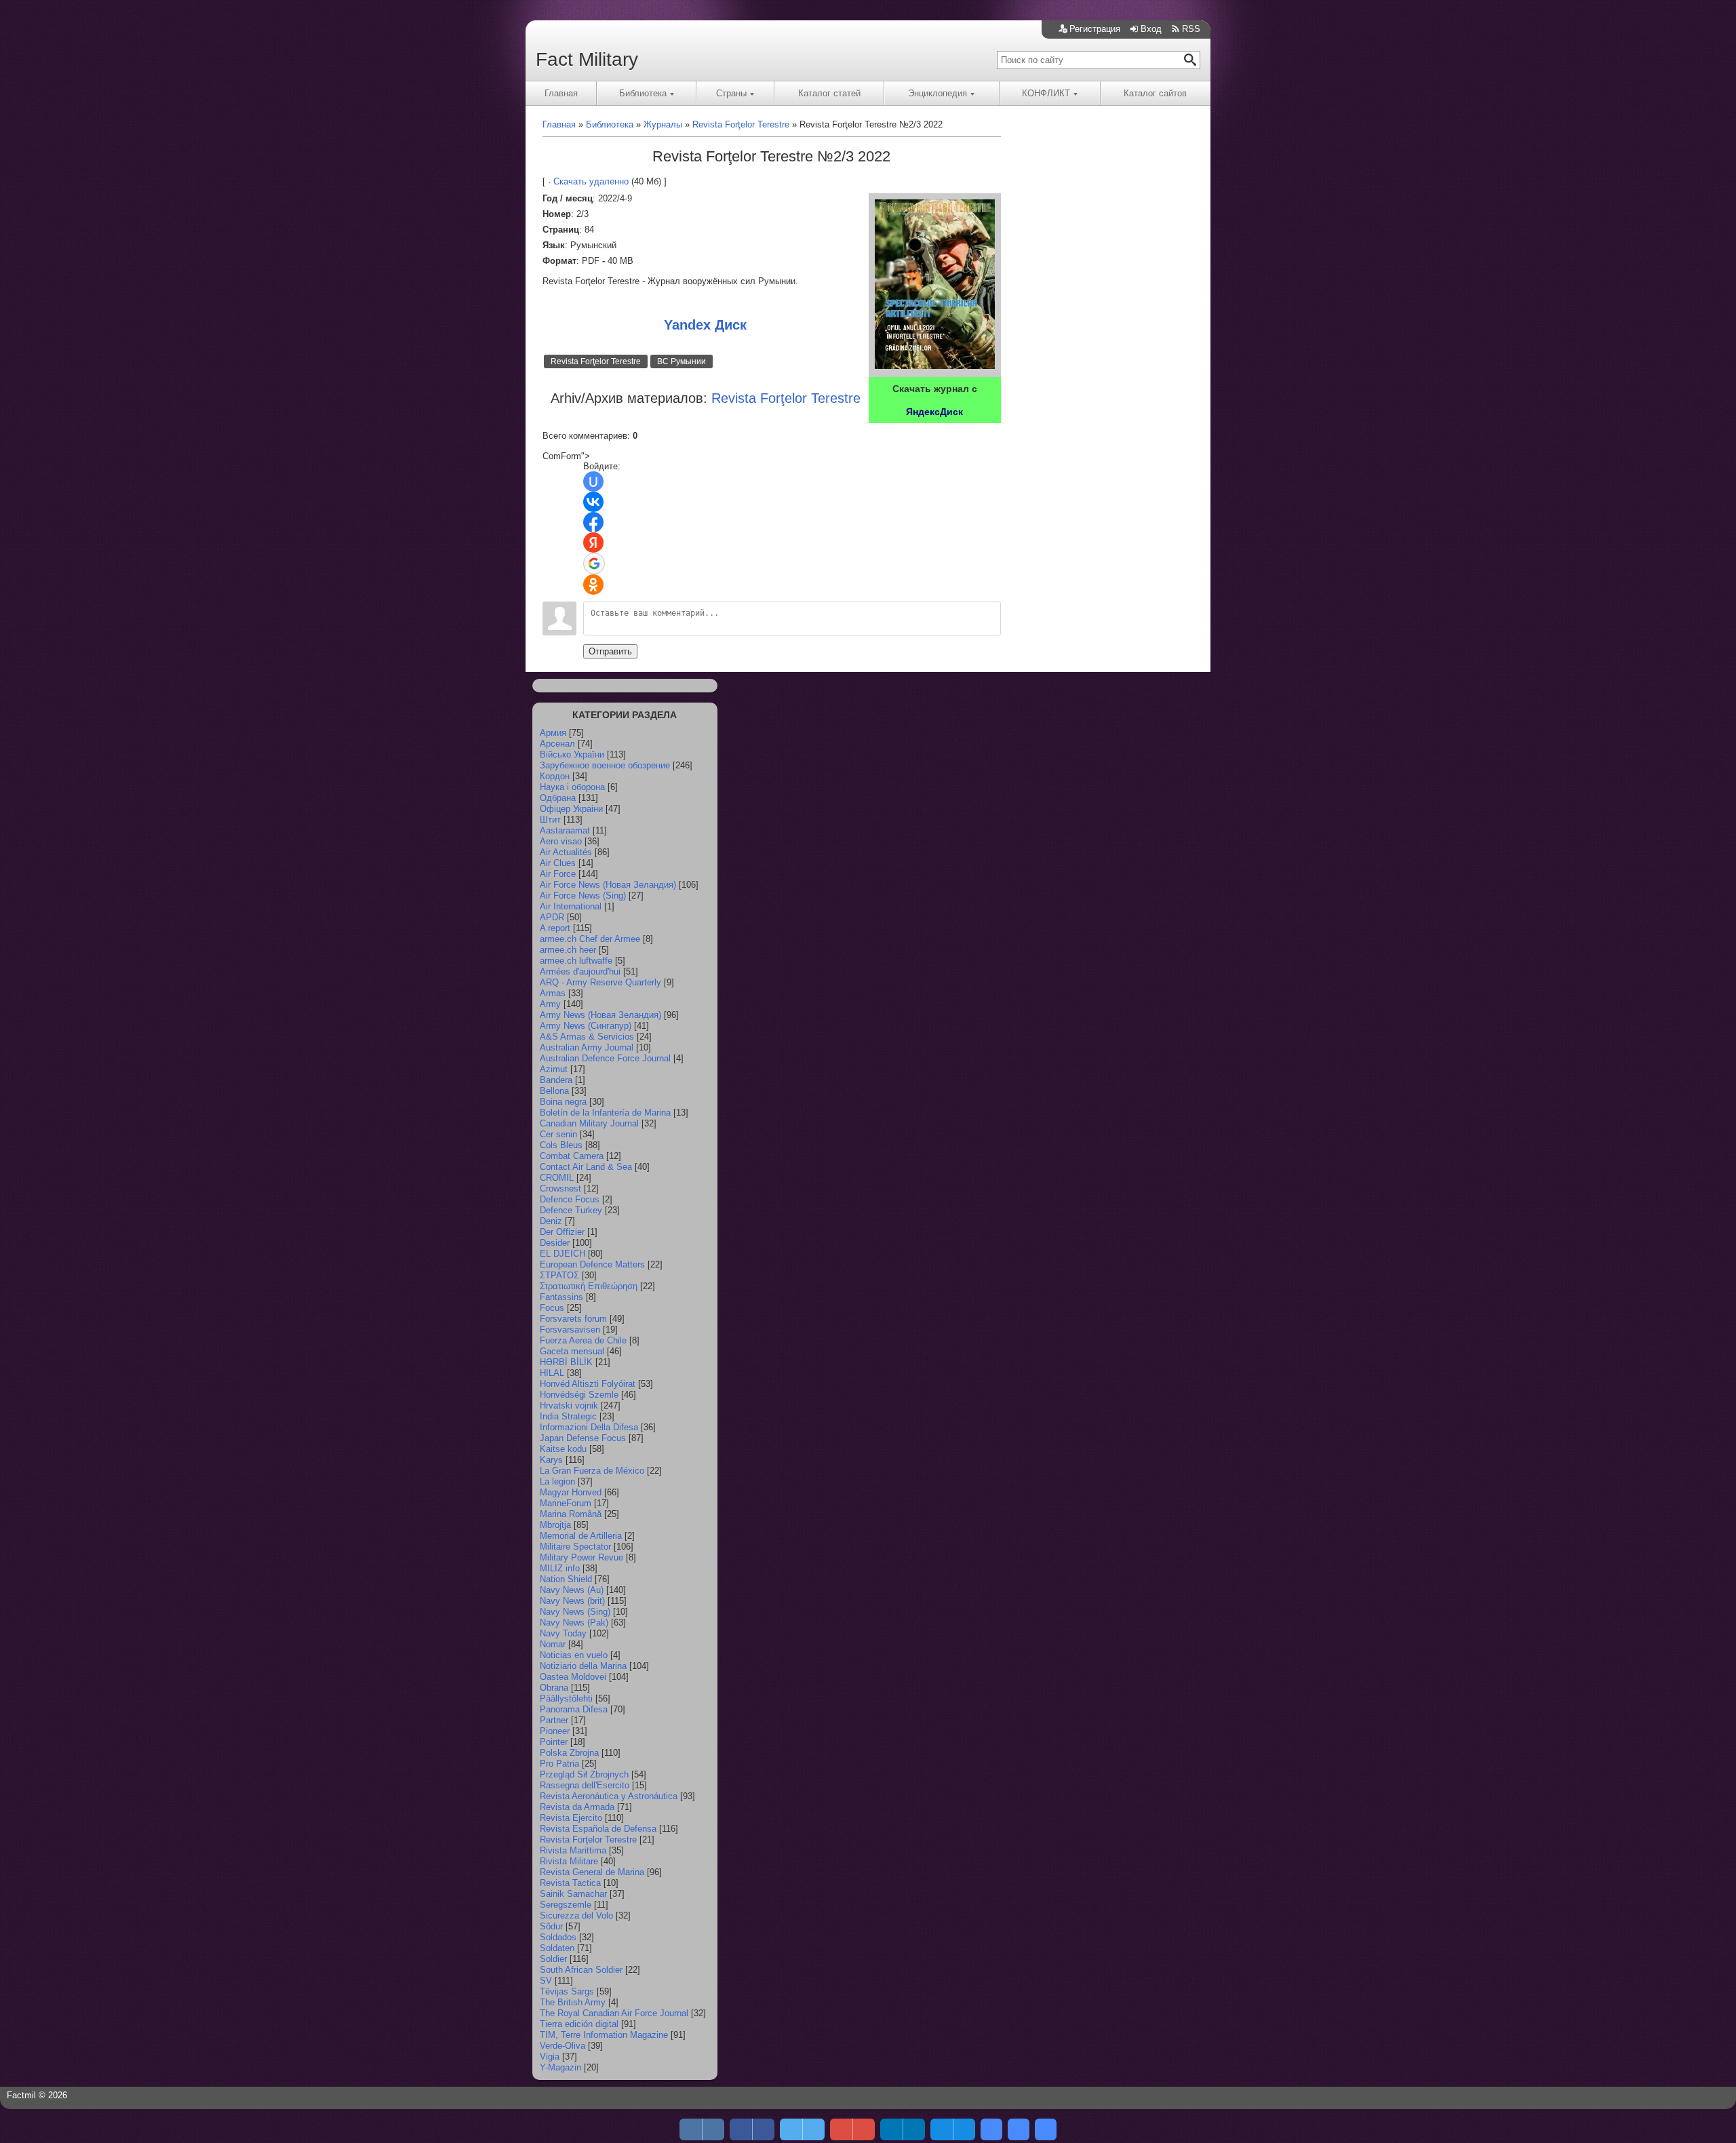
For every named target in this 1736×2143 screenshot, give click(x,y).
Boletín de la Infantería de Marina (605, 1113)
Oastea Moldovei (573, 1677)
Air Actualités (566, 852)
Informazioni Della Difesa (589, 1427)
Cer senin (558, 1134)
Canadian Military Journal (589, 1123)
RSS (1191, 29)
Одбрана (558, 798)
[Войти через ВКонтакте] (593, 502)
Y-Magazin (560, 2067)
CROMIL (557, 1178)
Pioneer (555, 1731)
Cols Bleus (561, 1145)
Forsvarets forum (573, 1319)
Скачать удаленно (591, 181)
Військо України (572, 754)
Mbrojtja (555, 1525)
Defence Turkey (571, 1210)
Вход (1151, 29)
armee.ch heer (568, 950)
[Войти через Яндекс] (593, 543)
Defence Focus (570, 1199)
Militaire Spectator (575, 1547)
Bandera (556, 1080)
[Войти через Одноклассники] (593, 585)
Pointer (554, 1742)
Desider (555, 1243)
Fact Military (587, 59)
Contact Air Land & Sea (586, 1167)
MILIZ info (560, 1568)
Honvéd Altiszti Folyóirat (588, 1384)
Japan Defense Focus (583, 1438)
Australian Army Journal (587, 1047)
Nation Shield (566, 1579)
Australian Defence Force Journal (605, 1058)
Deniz (551, 1221)
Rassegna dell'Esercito (585, 1785)
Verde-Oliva (563, 2046)
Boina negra (563, 1102)
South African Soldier (581, 1970)
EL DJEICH (563, 1254)
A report (555, 928)
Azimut (554, 1069)
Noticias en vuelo (574, 1655)
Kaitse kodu (563, 1449)
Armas (553, 993)
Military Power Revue (581, 1557)
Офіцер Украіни (571, 809)
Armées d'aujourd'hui (580, 971)
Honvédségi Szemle (579, 1395)
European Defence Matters (592, 1264)
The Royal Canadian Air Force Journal (614, 2013)
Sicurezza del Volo (576, 1915)
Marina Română (571, 1514)
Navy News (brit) (572, 1601)
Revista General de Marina (592, 1872)
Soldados (558, 1937)
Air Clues (558, 863)
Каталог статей (829, 93)
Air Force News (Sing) (583, 896)
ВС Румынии (682, 361)
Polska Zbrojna (569, 1753)
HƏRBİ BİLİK (566, 1362)
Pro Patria (559, 1764)
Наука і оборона (572, 787)
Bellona (554, 1091)
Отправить (610, 651)
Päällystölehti (566, 1698)
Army (550, 1004)
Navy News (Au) (572, 1590)
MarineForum (566, 1503)
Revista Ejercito (571, 1818)
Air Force (558, 874)
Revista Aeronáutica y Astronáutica (609, 1796)
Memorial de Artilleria (581, 1536)
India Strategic (568, 1416)
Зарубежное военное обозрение (605, 765)
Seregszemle (566, 1905)
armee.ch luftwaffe (576, 961)
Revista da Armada (577, 1807)
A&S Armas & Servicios (587, 1037)
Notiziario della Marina (583, 1666)
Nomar (553, 1644)
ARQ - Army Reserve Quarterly (600, 982)
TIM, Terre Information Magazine (604, 2035)
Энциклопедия (938, 93)
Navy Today (563, 1633)
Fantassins (561, 1297)
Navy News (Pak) (574, 1623)
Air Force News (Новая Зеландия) (608, 885)
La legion (557, 1481)
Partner (554, 1720)
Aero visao (561, 841)
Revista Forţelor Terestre (596, 361)
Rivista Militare (569, 1861)
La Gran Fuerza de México (592, 1471)
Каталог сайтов (1155, 93)
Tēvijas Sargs (567, 1991)
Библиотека (643, 93)
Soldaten (557, 1948)
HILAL (552, 1373)
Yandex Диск (705, 325)
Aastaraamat (565, 830)
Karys (551, 1460)
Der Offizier (562, 1232)
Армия (553, 733)
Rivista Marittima (573, 1850)
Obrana (554, 1688)
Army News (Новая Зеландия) (600, 1015)
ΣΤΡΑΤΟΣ (559, 1275)
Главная (561, 93)
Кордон (555, 776)
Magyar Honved (571, 1492)
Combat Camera (572, 1156)
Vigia (550, 2057)
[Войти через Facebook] (593, 522)
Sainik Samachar (573, 1894)
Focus (552, 1308)
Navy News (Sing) (575, 1612)
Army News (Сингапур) (586, 1026)
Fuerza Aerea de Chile (583, 1340)
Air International (571, 906)
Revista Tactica (570, 1883)
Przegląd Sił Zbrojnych (584, 1774)
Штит (550, 820)
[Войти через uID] (593, 481)
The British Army (573, 2002)
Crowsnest (560, 1188)
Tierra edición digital (579, 2024)
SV (546, 1981)
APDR (552, 917)
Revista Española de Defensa (598, 1829)
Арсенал (557, 744)
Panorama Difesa (574, 1709)
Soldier (553, 1959)
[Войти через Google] (594, 564)
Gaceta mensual (572, 1351)
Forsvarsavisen (570, 1330)
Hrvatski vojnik (569, 1405)
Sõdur (551, 1926)
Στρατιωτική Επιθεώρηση (589, 1286)
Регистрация (1095, 29)
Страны (731, 93)
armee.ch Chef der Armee (590, 939)
